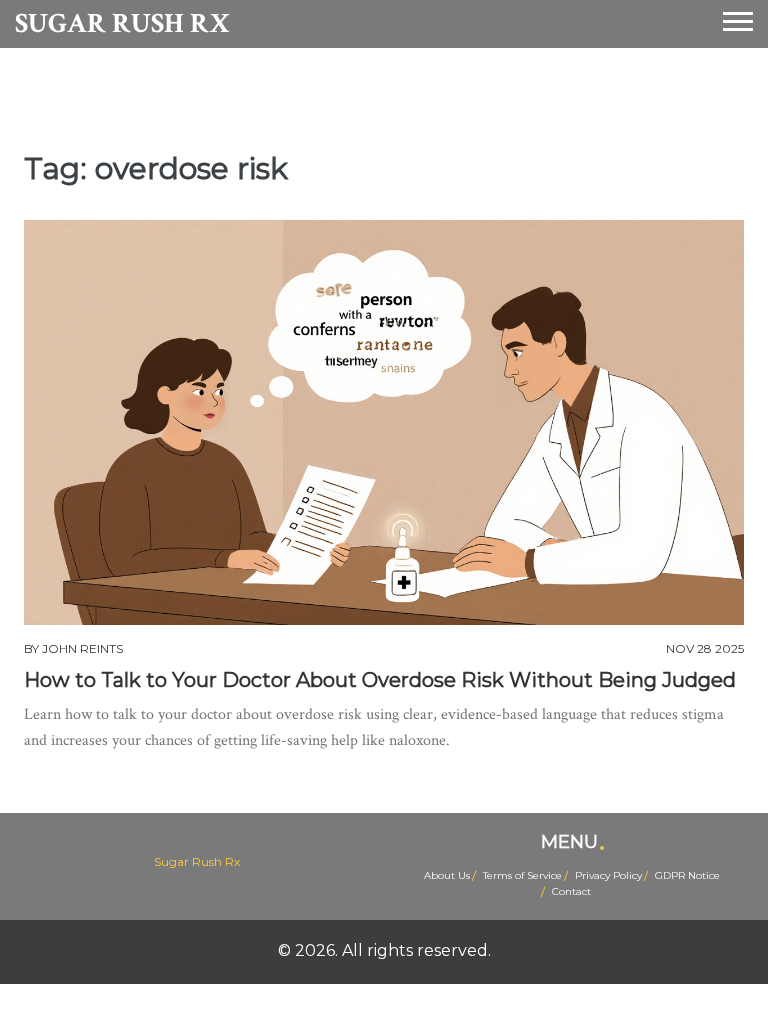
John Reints (82, 648)
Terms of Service (522, 875)
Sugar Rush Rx (122, 24)
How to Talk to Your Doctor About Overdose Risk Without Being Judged (380, 680)
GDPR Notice (687, 875)
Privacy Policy (608, 875)
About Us (447, 875)
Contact (571, 891)
